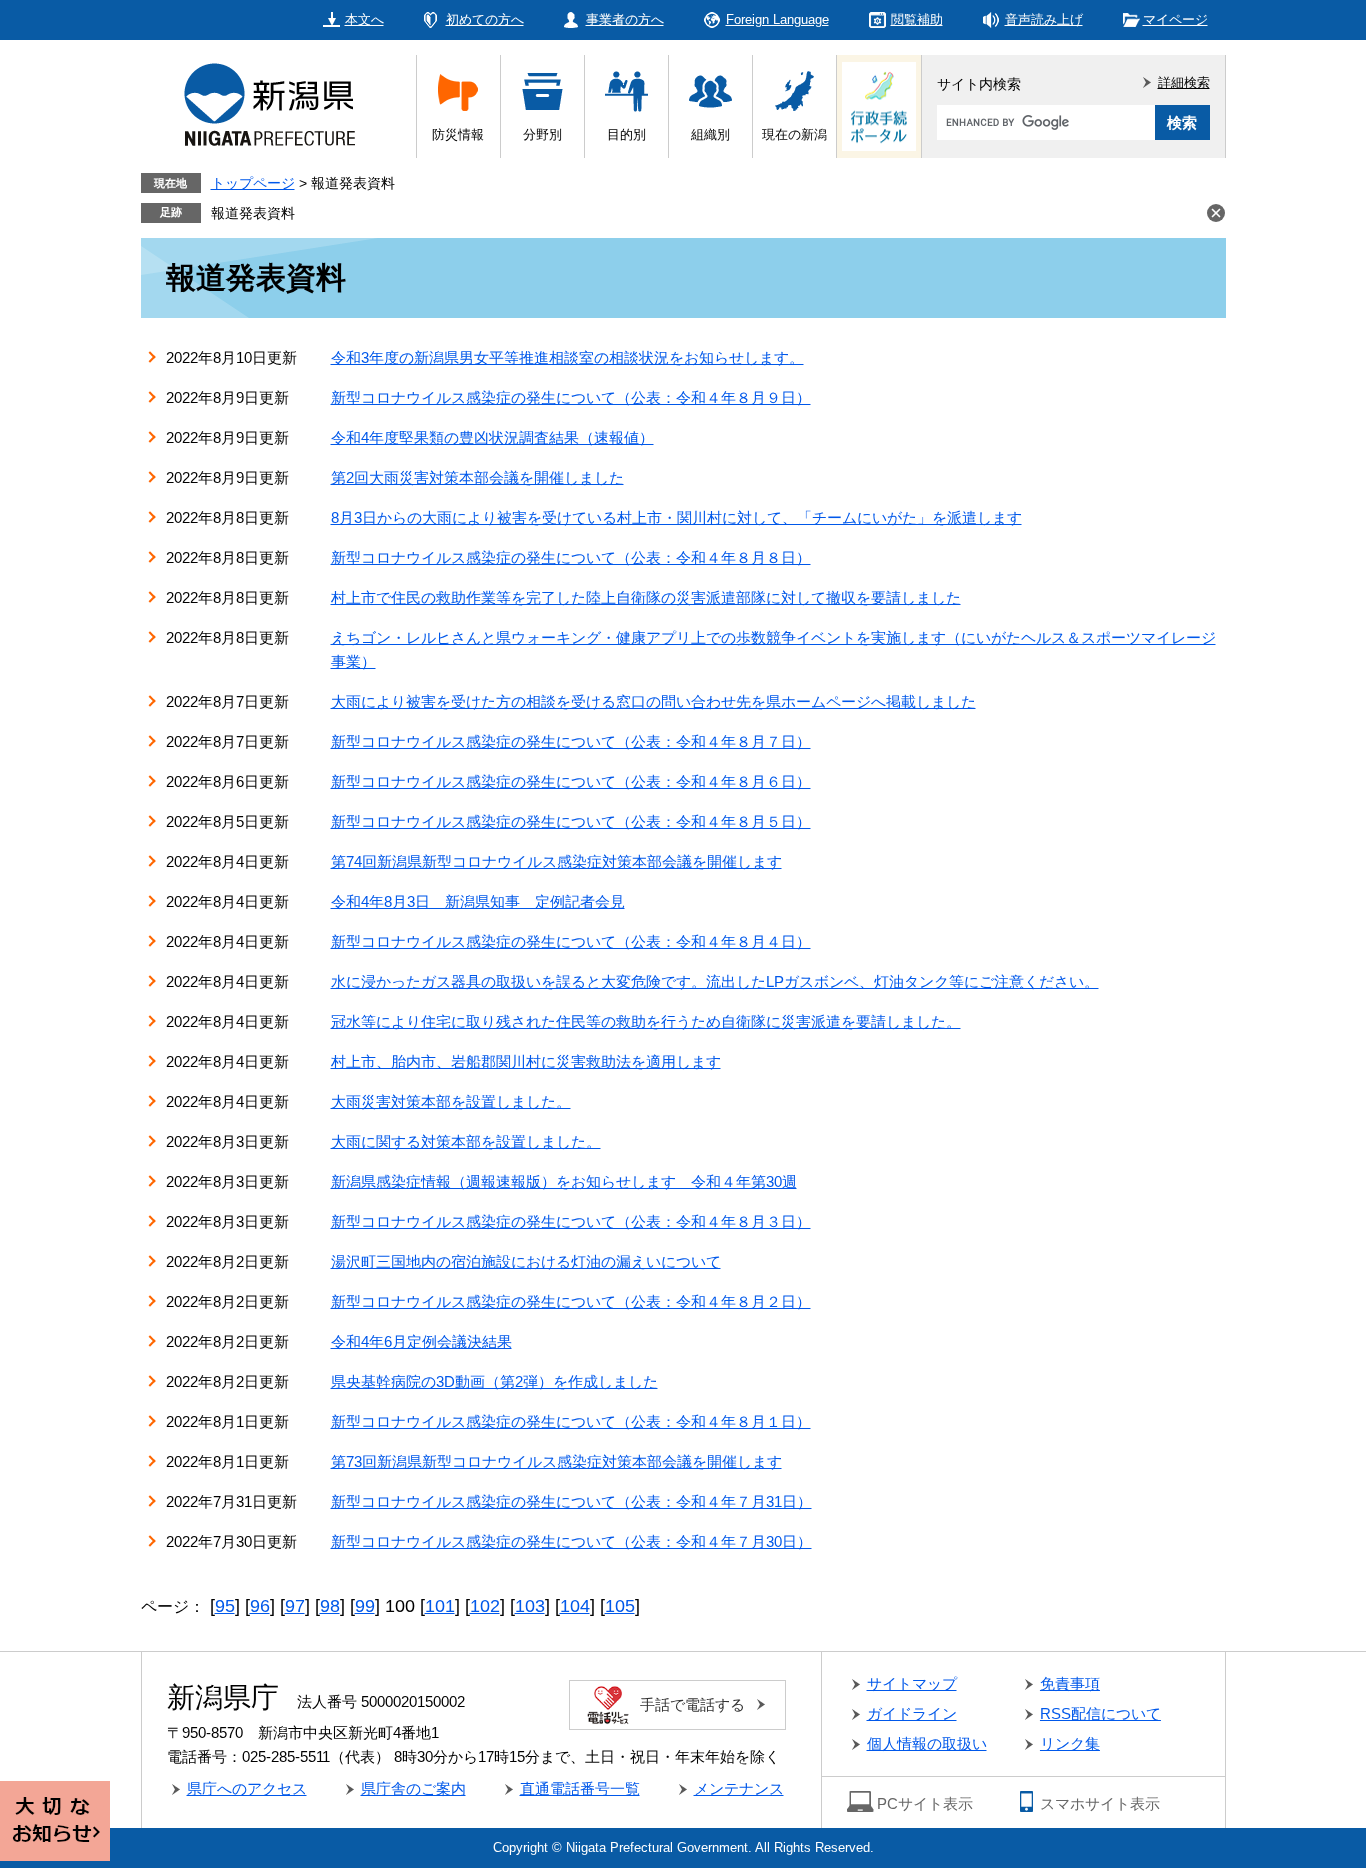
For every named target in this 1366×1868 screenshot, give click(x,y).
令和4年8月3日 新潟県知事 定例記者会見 (478, 901)
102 (485, 1606)
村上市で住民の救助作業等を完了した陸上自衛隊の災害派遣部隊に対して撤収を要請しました (646, 597)
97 (295, 1606)
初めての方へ (485, 19)
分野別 (542, 134)
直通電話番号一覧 (580, 1788)
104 (575, 1606)
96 (260, 1606)
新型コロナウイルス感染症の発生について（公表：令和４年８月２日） (571, 1301)
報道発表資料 (253, 213)
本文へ (364, 19)
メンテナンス (739, 1788)
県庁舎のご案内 (413, 1788)
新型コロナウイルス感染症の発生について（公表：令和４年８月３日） (571, 1221)
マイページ (1175, 19)
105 (620, 1606)
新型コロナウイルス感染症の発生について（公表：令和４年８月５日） (571, 821)
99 (365, 1606)
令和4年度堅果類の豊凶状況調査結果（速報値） (492, 437)
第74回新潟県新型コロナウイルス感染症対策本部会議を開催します (556, 861)
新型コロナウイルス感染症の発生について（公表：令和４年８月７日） (571, 741)
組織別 (710, 134)
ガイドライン (912, 1713)
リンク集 (1070, 1743)
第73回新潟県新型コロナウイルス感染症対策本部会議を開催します (556, 1461)
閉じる (1216, 213)
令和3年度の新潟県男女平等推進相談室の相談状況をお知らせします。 (567, 357)
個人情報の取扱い (927, 1743)
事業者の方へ (625, 19)
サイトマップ (912, 1683)
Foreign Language (777, 19)
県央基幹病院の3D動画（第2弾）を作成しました (494, 1381)
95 (225, 1606)
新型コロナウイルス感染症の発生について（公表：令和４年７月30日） (571, 1541)
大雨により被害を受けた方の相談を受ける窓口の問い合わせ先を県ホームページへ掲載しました (653, 701)
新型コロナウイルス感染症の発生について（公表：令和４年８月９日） (571, 397)
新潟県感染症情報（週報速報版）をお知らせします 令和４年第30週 (564, 1181)
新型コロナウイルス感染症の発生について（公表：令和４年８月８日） (571, 557)
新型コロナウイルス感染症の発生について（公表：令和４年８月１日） (571, 1421)
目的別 (626, 134)
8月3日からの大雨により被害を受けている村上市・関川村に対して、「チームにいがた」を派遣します (676, 517)
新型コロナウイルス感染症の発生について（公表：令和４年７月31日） (571, 1501)
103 (530, 1606)
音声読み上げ (1044, 19)
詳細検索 (1184, 82)
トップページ (253, 183)
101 (440, 1606)
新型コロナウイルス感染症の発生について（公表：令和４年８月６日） (571, 781)
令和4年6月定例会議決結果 (421, 1341)
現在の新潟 (794, 134)
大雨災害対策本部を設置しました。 (451, 1101)
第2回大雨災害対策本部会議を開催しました (477, 477)
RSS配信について (1100, 1713)
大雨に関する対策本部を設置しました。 (466, 1141)
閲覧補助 (917, 19)
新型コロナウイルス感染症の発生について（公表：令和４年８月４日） (571, 941)
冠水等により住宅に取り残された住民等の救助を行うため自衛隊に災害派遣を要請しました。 (646, 1021)
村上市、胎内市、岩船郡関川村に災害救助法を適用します (526, 1061)
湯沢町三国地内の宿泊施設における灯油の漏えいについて (526, 1261)
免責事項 (1070, 1683)
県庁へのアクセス (247, 1788)
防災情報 (458, 134)
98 (330, 1606)
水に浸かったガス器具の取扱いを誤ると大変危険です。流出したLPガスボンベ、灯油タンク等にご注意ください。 (715, 981)
